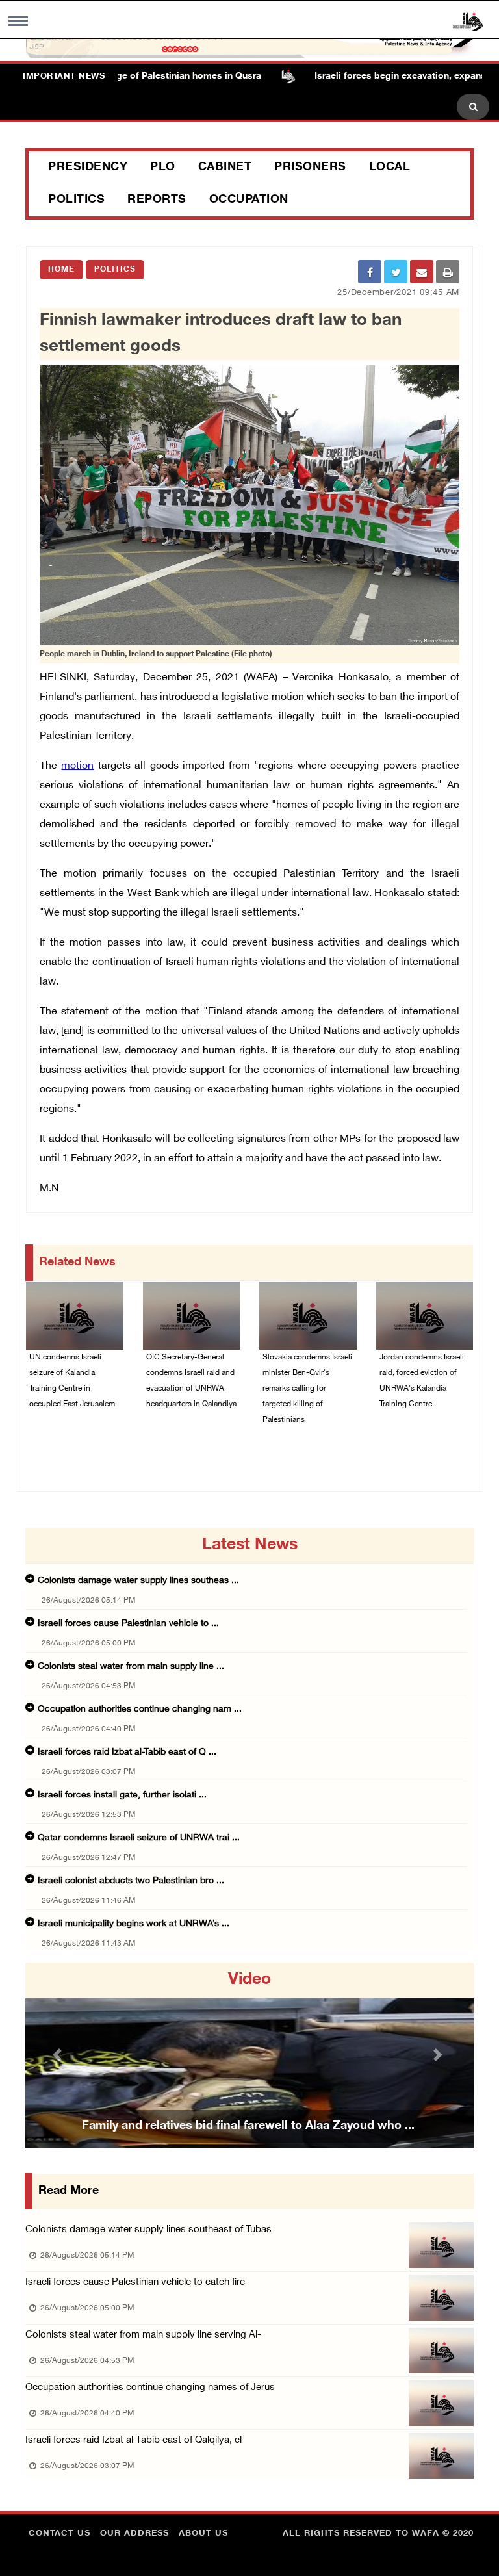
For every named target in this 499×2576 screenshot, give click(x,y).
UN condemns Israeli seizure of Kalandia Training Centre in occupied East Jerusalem (72, 1381)
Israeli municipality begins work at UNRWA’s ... (134, 1924)
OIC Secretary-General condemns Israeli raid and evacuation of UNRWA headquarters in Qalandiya (191, 1381)
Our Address (134, 2534)
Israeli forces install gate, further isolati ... (122, 1795)
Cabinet (225, 168)
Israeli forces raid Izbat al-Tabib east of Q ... (127, 1752)
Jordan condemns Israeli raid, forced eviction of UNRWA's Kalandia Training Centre (422, 1381)
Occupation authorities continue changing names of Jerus (150, 2388)
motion (77, 766)
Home (61, 270)
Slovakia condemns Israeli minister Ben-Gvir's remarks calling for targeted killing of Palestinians (307, 1389)
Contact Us (59, 2534)
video (249, 1980)
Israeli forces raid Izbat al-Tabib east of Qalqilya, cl (134, 2441)
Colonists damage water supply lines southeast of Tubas (148, 2230)
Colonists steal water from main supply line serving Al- (143, 2335)
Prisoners (310, 168)
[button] (59, 2055)
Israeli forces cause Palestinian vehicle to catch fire (135, 2283)
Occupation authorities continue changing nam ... (140, 1709)
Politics (76, 200)
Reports (157, 200)
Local (390, 168)
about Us (203, 2534)
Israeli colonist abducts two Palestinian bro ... (131, 1881)
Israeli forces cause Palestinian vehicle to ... (128, 1624)
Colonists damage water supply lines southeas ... (138, 1581)
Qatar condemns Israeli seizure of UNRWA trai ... (139, 1838)
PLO (163, 168)
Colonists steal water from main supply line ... (131, 1667)
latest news (250, 1545)
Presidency (88, 168)
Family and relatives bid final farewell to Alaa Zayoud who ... (248, 2126)
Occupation (249, 200)
